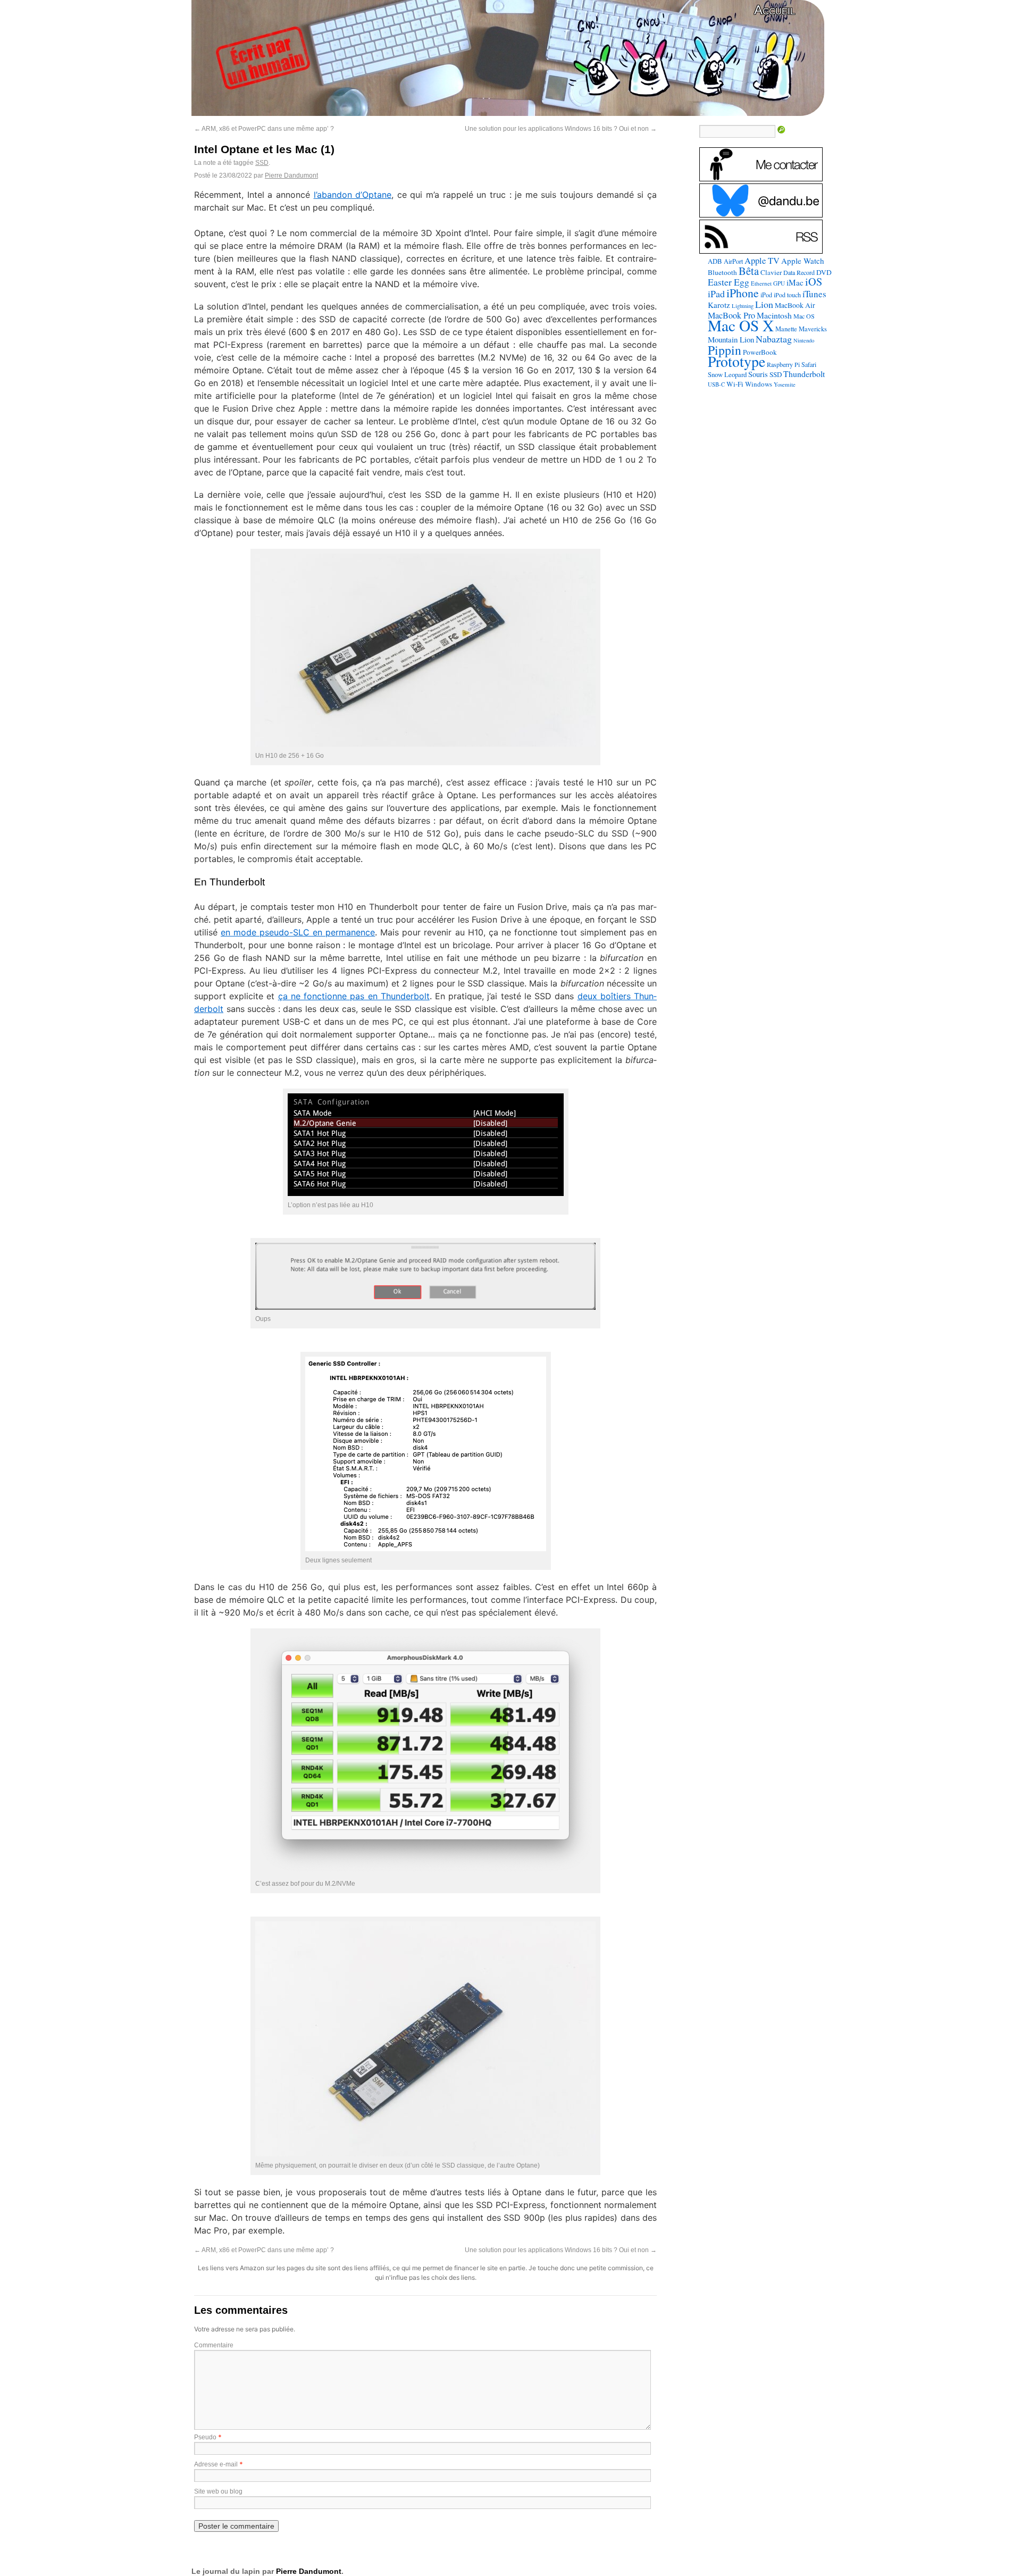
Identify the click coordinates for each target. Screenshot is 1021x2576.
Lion (764, 304)
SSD (262, 163)
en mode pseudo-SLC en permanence (298, 932)
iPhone (743, 293)
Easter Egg (729, 282)
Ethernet (761, 283)
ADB (715, 261)
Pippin (725, 350)
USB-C (716, 384)
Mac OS (804, 316)
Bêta (749, 271)
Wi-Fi (735, 384)
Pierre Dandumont (291, 175)
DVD (824, 272)
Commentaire (214, 2345)
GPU (779, 283)
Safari (809, 364)
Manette (786, 329)
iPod (766, 295)
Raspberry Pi (783, 364)
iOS (814, 282)
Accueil (775, 10)
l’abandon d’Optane (353, 195)
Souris (758, 374)
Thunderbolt (804, 374)
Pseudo (205, 2437)
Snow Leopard (727, 374)
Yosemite (785, 384)
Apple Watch (803, 261)
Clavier (771, 272)
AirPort (733, 261)
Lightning (743, 306)
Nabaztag (774, 339)
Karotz (719, 305)
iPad (716, 294)
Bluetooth (722, 272)
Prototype (737, 361)
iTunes (814, 294)
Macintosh (774, 315)
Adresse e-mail (216, 2464)
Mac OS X (741, 325)
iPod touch (787, 295)
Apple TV (762, 261)
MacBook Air (795, 305)
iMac (795, 282)
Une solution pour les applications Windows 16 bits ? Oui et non (561, 129)
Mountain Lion (731, 339)
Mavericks (813, 329)
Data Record (799, 272)
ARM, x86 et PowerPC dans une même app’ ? (264, 129)
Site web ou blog (218, 2491)
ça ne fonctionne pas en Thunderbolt (354, 996)
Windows (759, 384)
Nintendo (804, 340)
